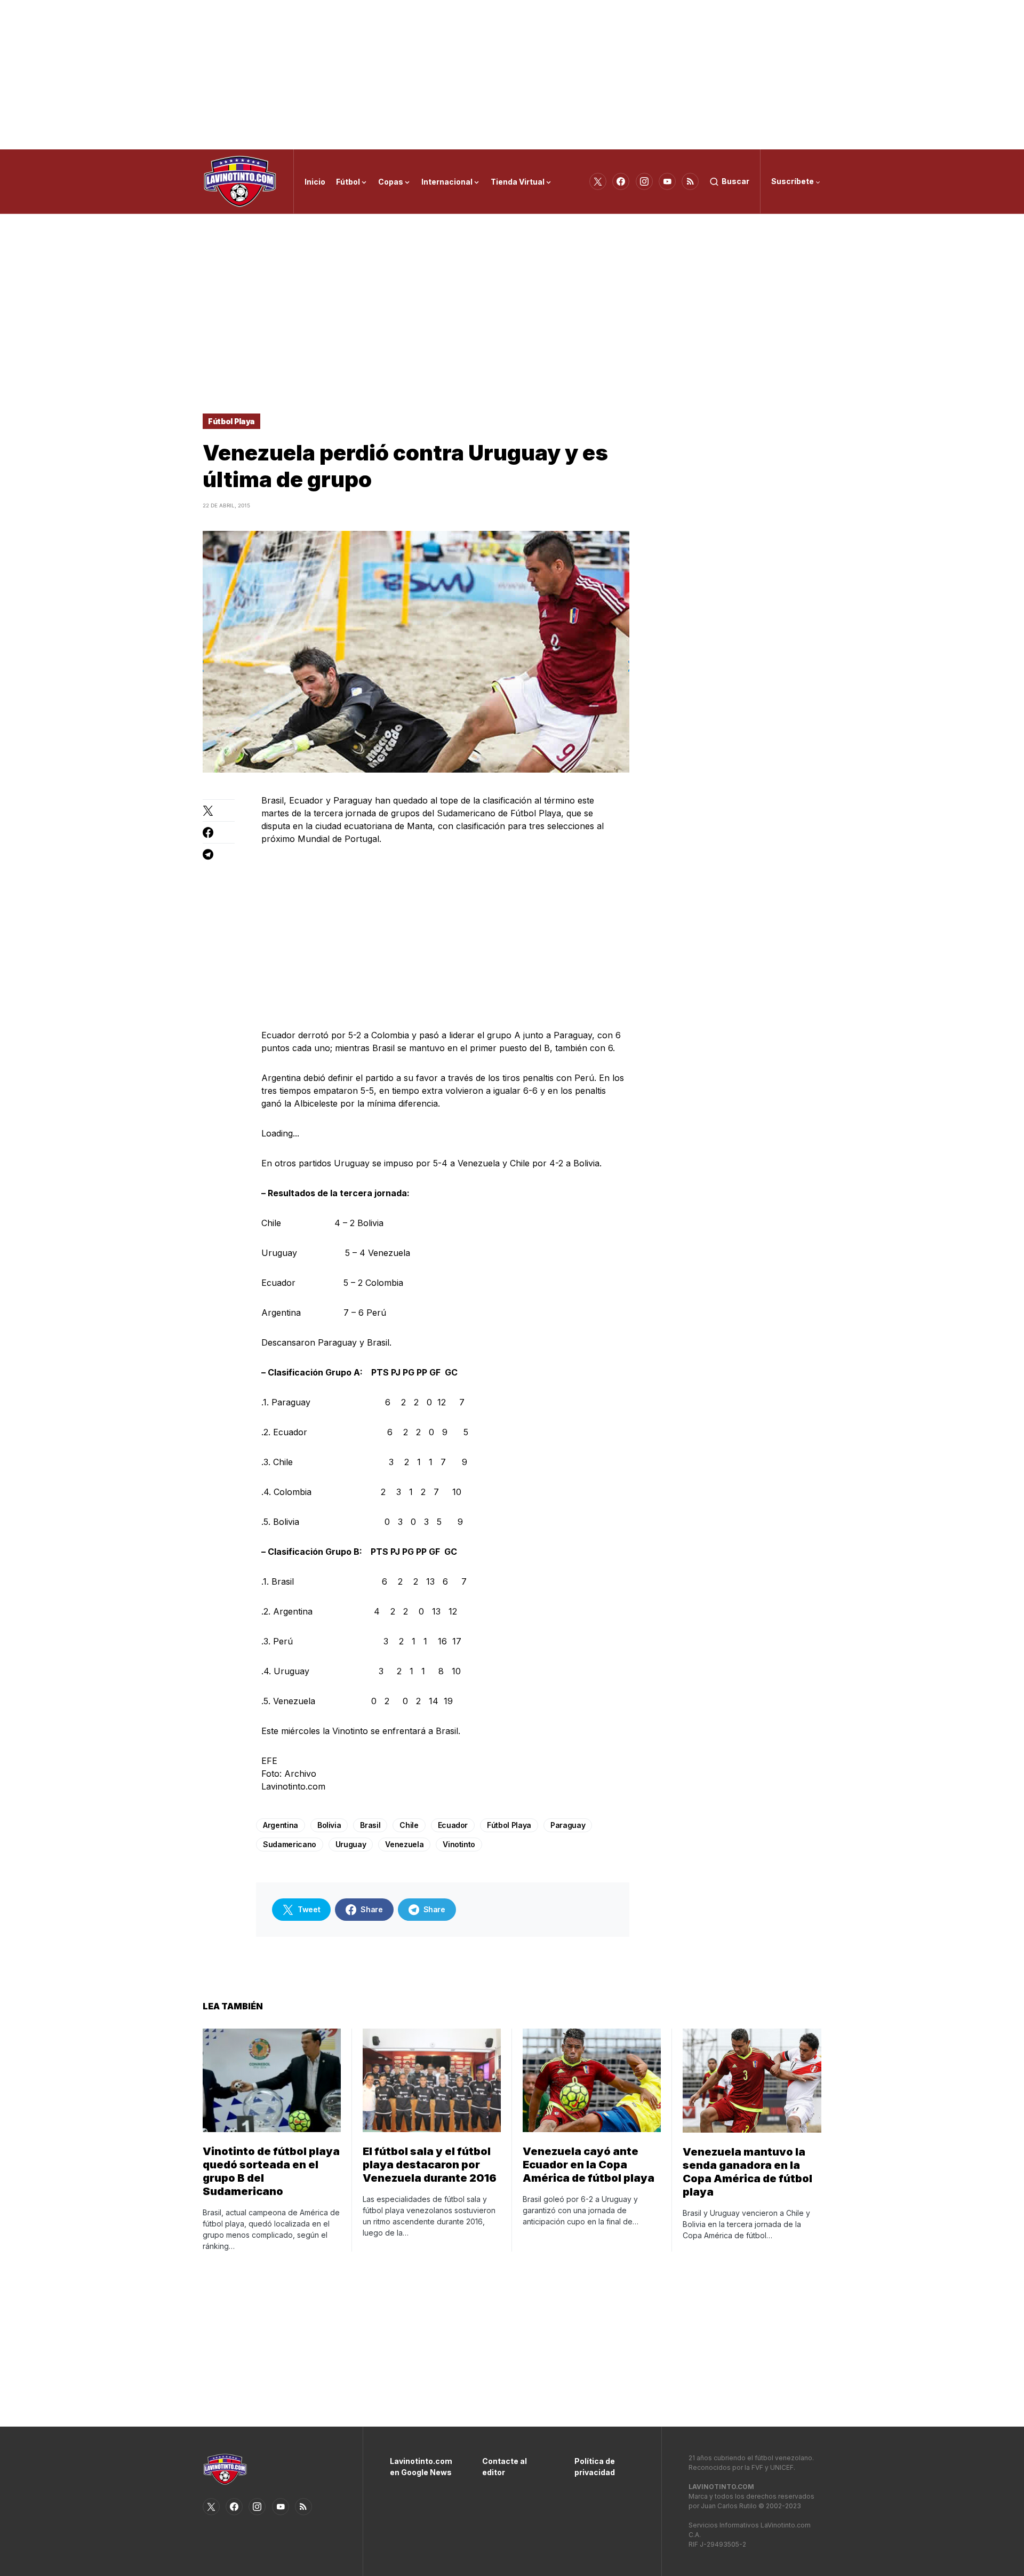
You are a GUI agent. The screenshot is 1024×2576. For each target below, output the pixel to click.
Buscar (735, 181)
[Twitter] (598, 181)
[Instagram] (644, 181)
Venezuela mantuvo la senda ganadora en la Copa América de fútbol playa (747, 2172)
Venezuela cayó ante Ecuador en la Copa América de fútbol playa (589, 2165)
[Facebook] (621, 181)
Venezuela (404, 1844)
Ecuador (453, 1825)
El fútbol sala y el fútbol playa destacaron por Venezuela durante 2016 (430, 2165)
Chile (409, 1825)
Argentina (281, 1825)
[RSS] (690, 181)
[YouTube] (667, 181)
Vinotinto (459, 1844)
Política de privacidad (595, 2467)
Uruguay (351, 1844)
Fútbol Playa (231, 421)
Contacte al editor (505, 2467)
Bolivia (329, 1825)
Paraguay (568, 1825)
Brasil (370, 1825)
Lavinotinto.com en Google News (420, 2467)
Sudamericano (290, 1844)
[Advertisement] (512, 75)
